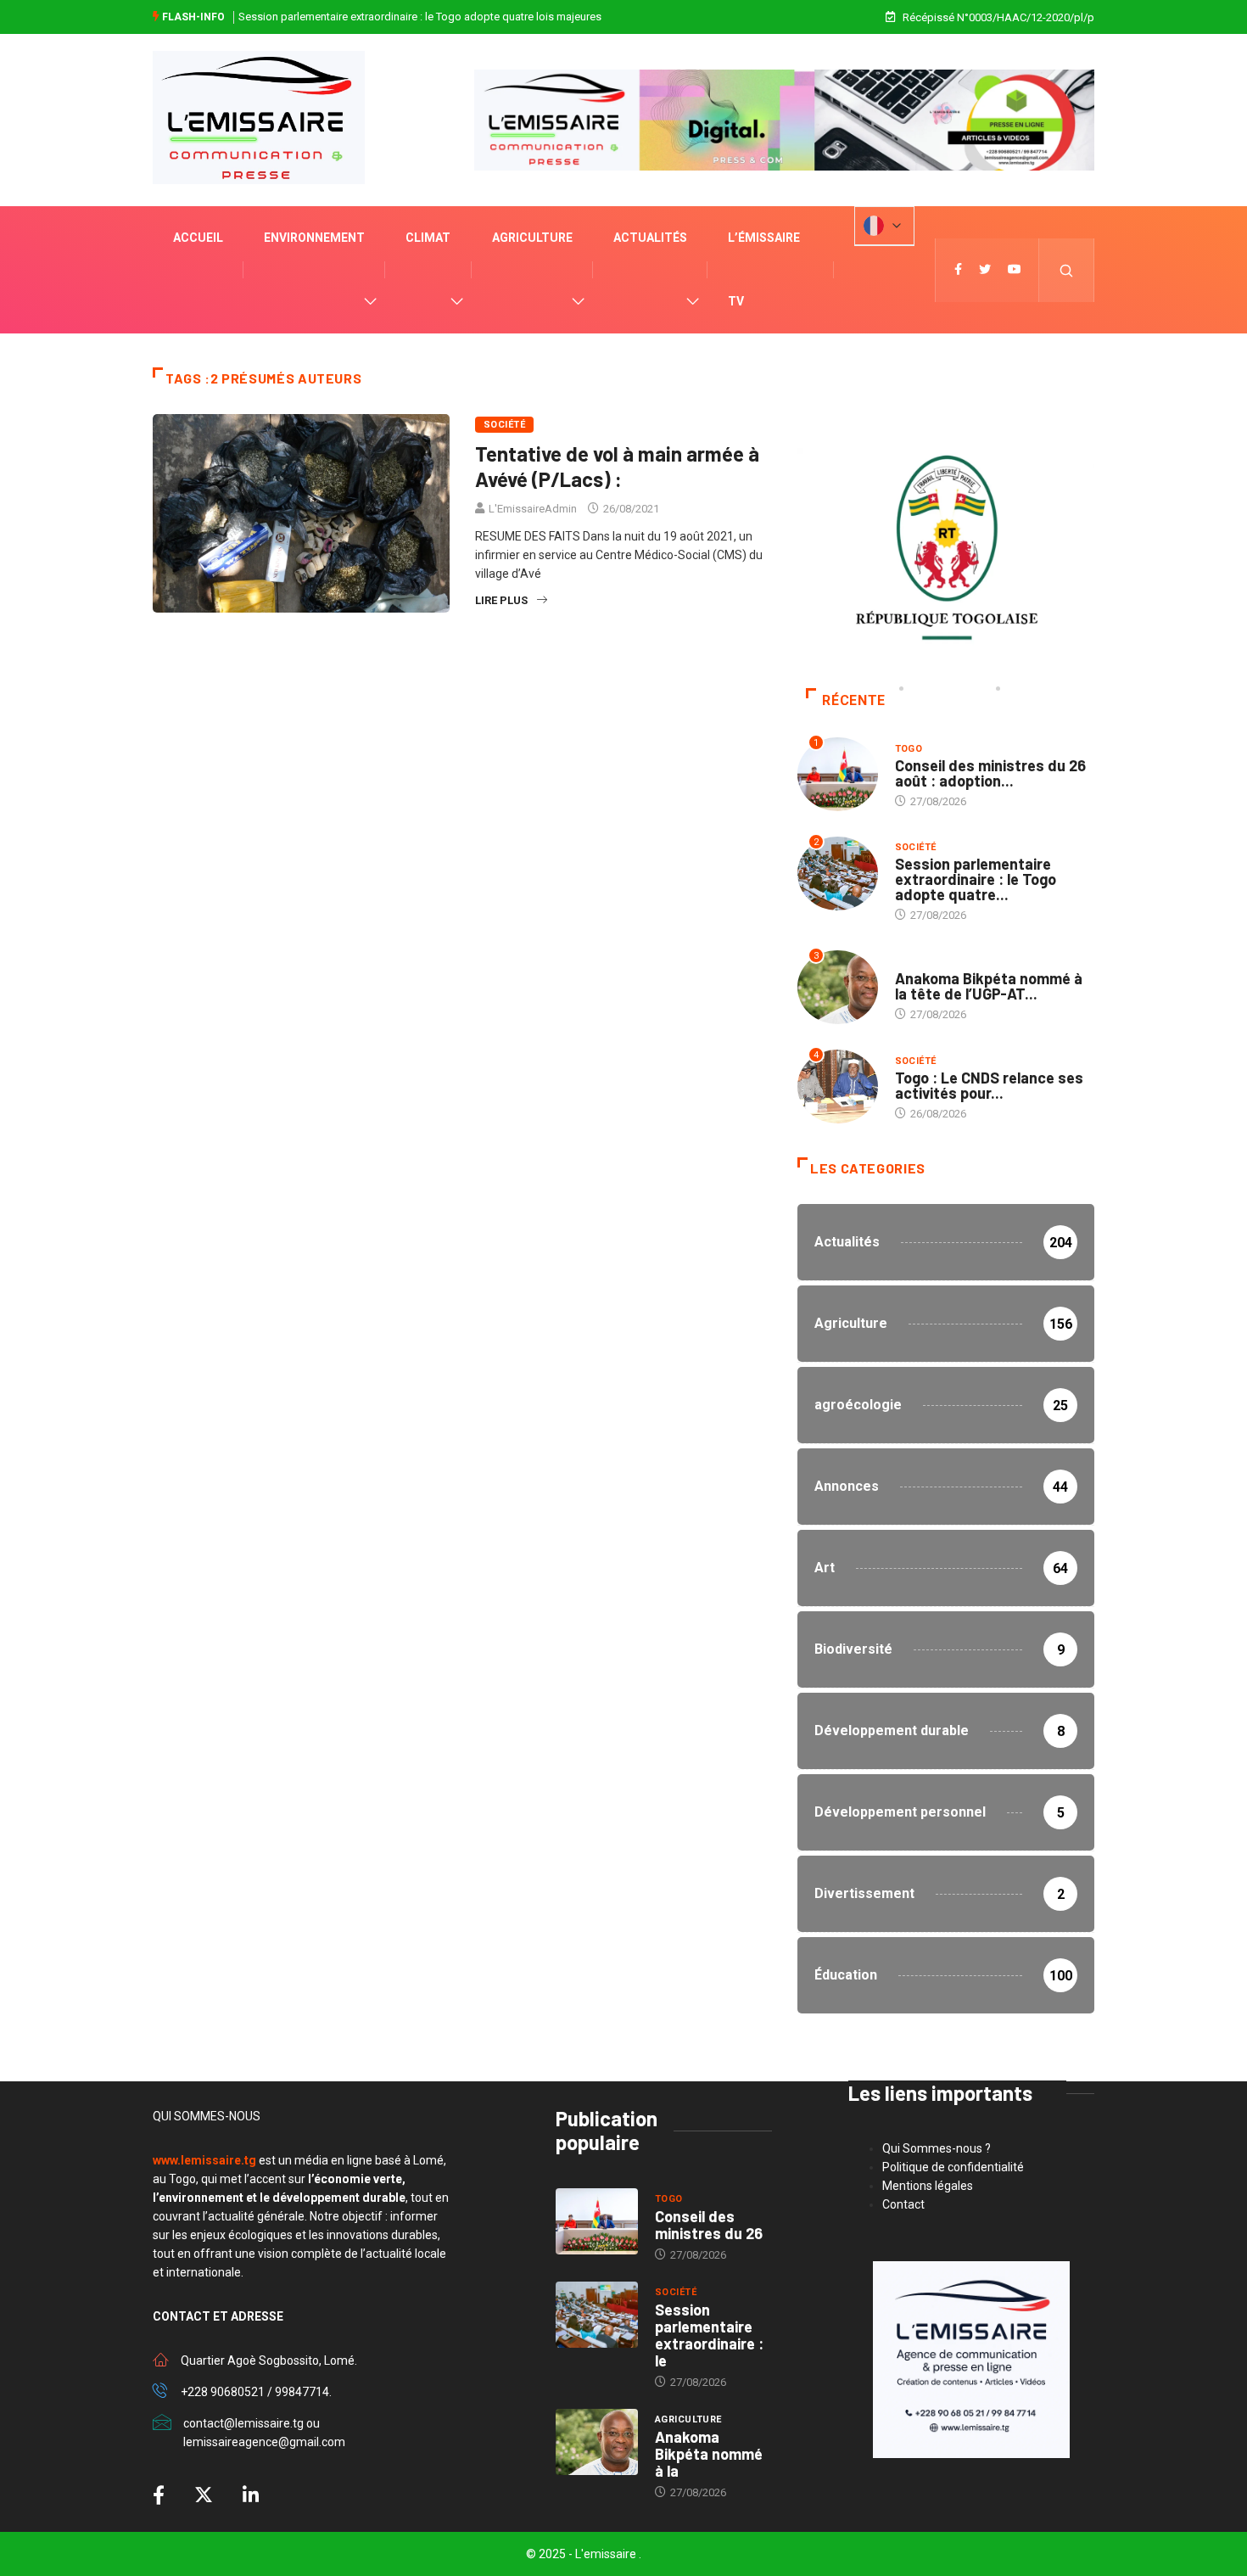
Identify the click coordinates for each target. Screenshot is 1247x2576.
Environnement (314, 238)
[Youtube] (1015, 270)
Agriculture (532, 238)
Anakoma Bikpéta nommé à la (709, 2454)
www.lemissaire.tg (204, 2160)
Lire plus (501, 600)
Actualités (650, 238)
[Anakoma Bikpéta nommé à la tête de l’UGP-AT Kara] (597, 2442)
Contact (903, 2204)
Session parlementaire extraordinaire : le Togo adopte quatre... (976, 879)
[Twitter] (985, 270)
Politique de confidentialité (953, 2167)
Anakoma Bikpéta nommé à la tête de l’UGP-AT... (989, 986)
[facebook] (958, 270)
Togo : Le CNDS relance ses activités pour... (989, 1085)
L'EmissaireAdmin (533, 509)
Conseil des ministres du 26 (709, 2225)
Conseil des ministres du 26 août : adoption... (990, 773)
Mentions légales (928, 2186)
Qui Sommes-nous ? (937, 2148)
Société (504, 425)
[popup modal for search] (1067, 270)
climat (428, 238)
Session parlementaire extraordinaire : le (709, 2335)
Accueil (198, 238)
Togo (909, 749)
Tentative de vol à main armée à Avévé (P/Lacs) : (617, 466)
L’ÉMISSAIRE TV (764, 269)
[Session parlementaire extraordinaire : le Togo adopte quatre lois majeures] (597, 2315)
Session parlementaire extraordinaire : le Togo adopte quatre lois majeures (420, 17)
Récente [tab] (853, 700)
